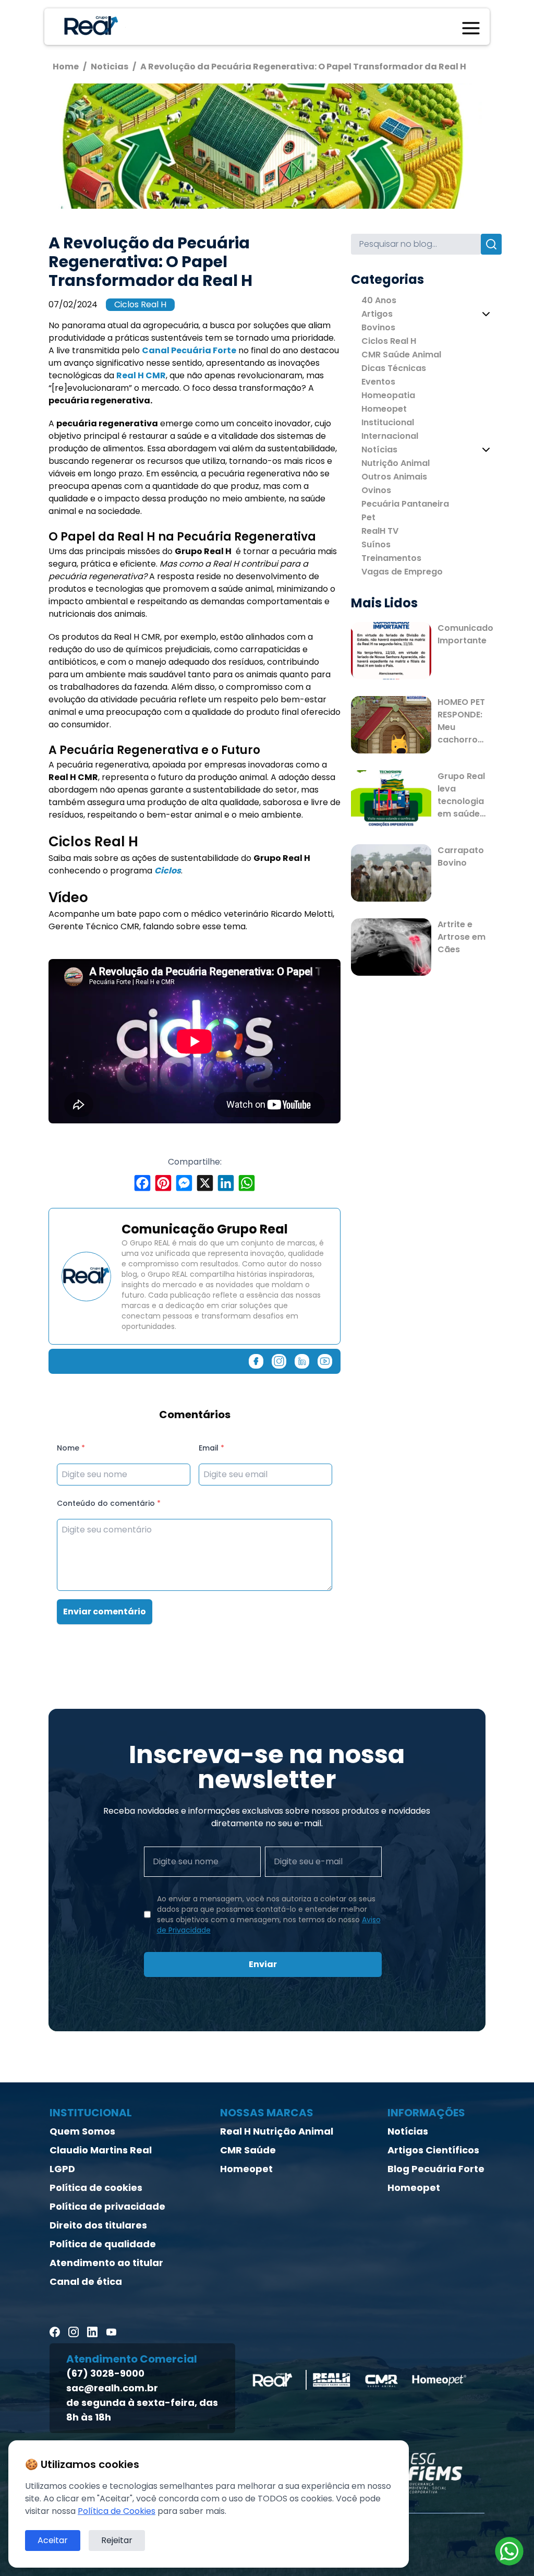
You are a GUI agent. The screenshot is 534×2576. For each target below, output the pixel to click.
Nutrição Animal (396, 463)
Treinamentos (391, 558)
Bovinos (378, 327)
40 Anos (379, 300)
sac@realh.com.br (112, 2388)
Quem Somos (82, 2131)
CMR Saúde (248, 2150)
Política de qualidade (103, 2244)
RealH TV (380, 531)
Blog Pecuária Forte (436, 2169)
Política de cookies (96, 2188)
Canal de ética (86, 2281)
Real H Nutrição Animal (277, 2131)
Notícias (379, 450)
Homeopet (384, 409)
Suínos (376, 544)
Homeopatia (388, 395)
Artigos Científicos (433, 2150)
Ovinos (376, 490)
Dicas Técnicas (394, 368)
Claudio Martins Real (101, 2150)
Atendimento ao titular (106, 2263)
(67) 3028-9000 (105, 2373)
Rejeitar (117, 2540)
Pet (368, 517)
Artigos (377, 314)
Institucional (388, 422)
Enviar (263, 1964)
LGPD (62, 2169)
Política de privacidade (107, 2206)
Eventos (378, 382)
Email (211, 1448)
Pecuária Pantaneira (405, 504)
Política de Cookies (117, 2511)
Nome (71, 1448)
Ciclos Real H (140, 304)
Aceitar (53, 2540)
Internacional (390, 436)
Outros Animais (394, 477)
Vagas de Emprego (402, 572)
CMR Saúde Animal (401, 355)
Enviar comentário (105, 1612)
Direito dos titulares (98, 2225)
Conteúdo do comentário (109, 1503)
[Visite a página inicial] (89, 27)
